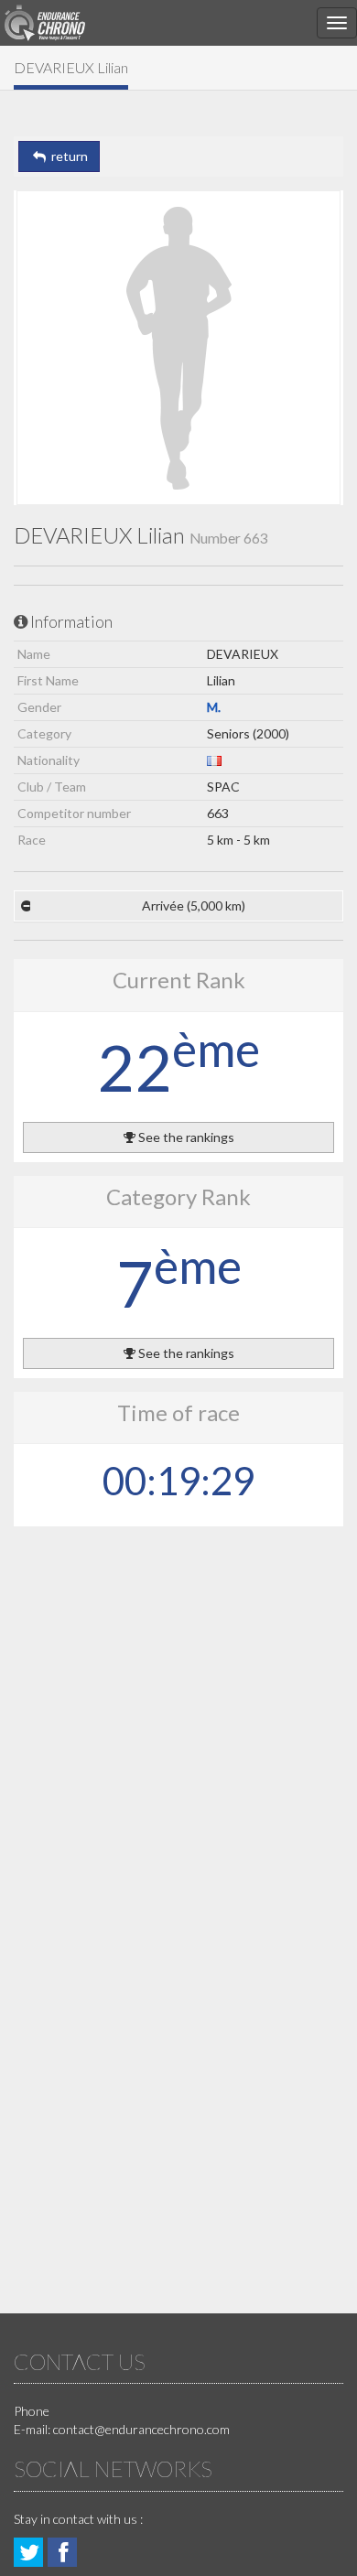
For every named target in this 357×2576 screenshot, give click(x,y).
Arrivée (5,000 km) (194, 905)
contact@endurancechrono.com (141, 2429)
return (67, 156)
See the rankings (185, 1137)
